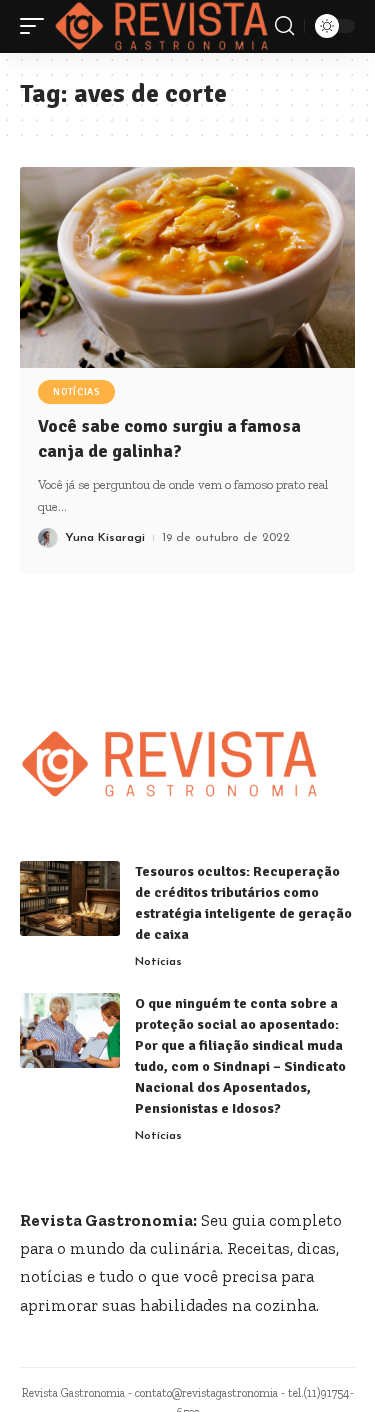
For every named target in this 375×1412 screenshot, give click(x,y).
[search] (284, 26)
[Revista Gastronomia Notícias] (162, 26)
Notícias (76, 392)
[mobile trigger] (37, 26)
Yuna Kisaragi (105, 538)
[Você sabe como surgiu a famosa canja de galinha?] (187, 267)
